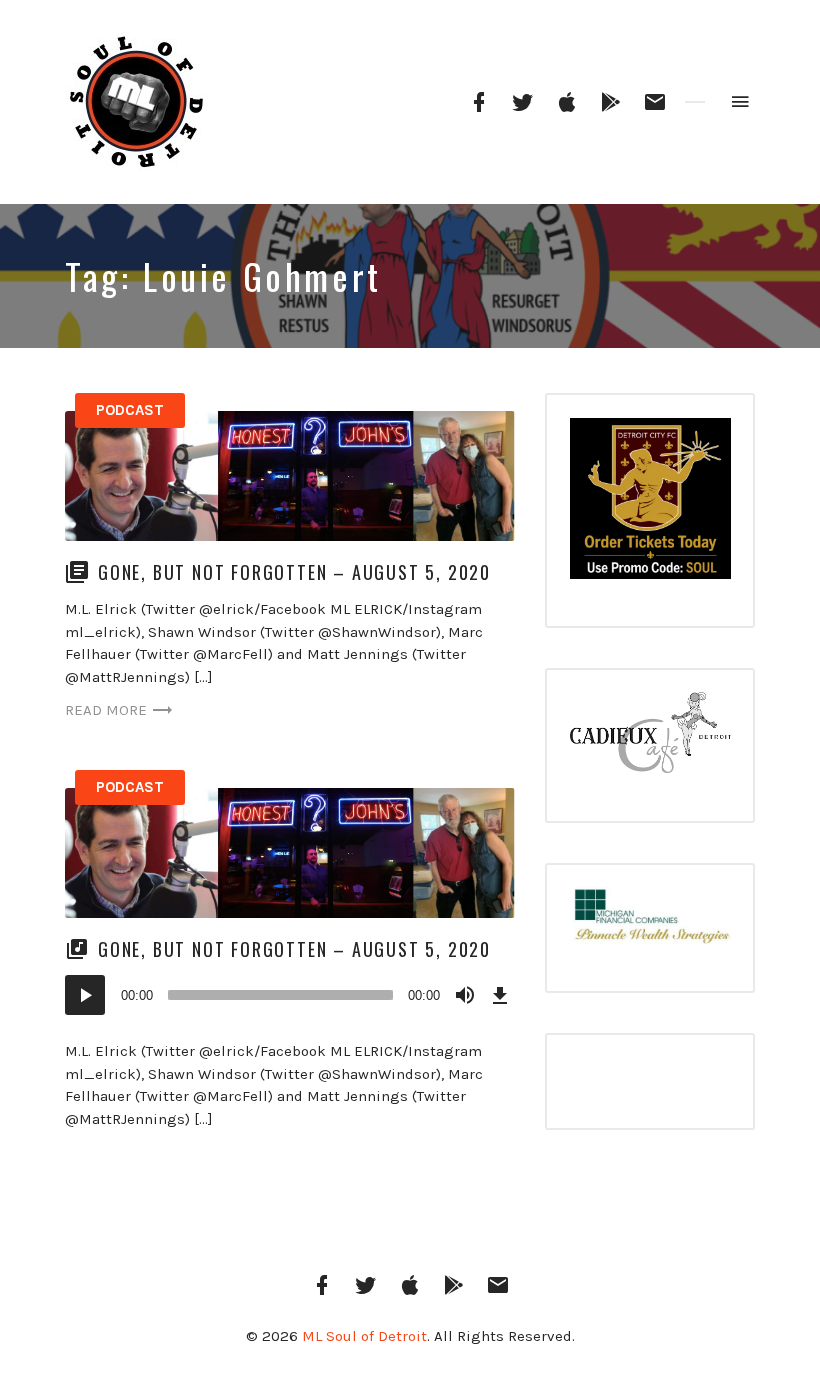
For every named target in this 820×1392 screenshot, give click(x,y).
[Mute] (465, 995)
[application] (290, 995)
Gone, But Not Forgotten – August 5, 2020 (294, 572)
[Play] (85, 995)
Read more (106, 710)
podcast (130, 410)
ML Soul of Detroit (364, 1336)
